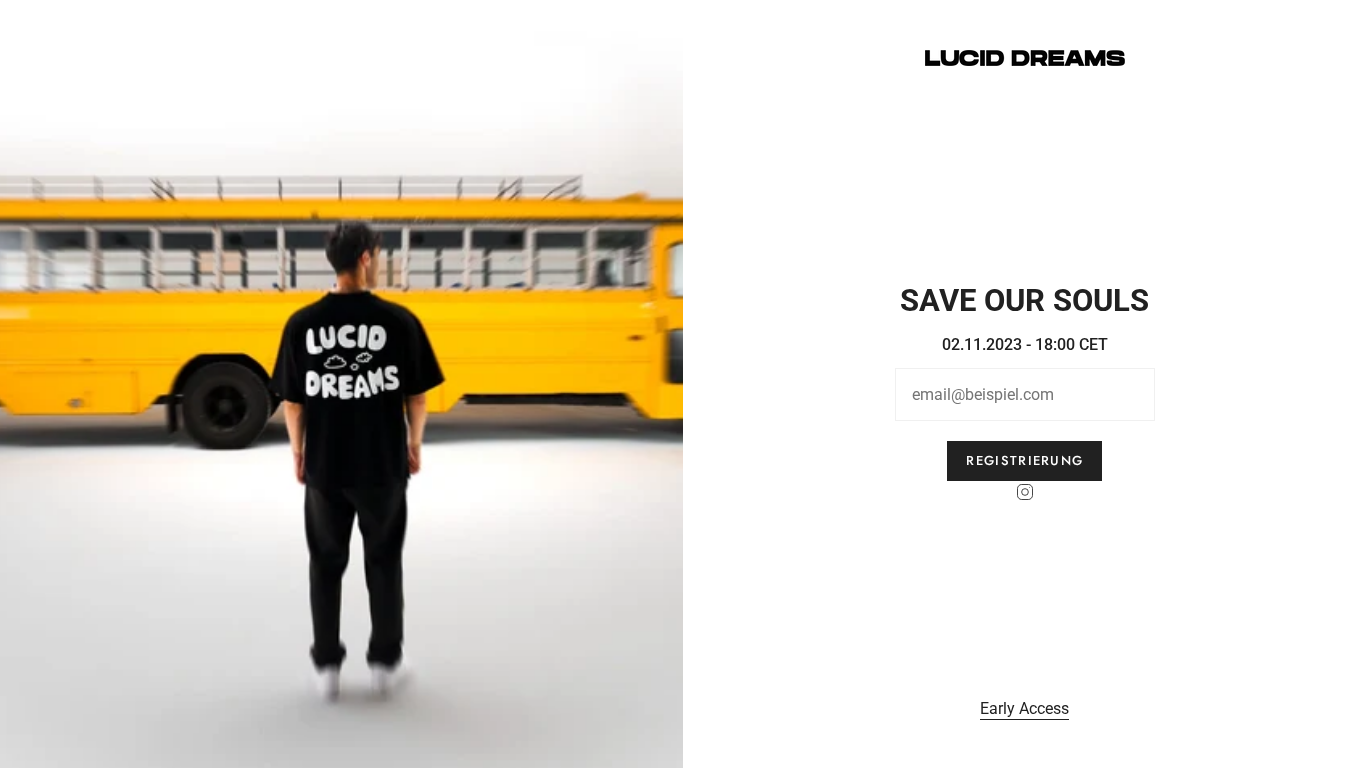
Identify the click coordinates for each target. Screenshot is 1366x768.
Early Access (1024, 708)
